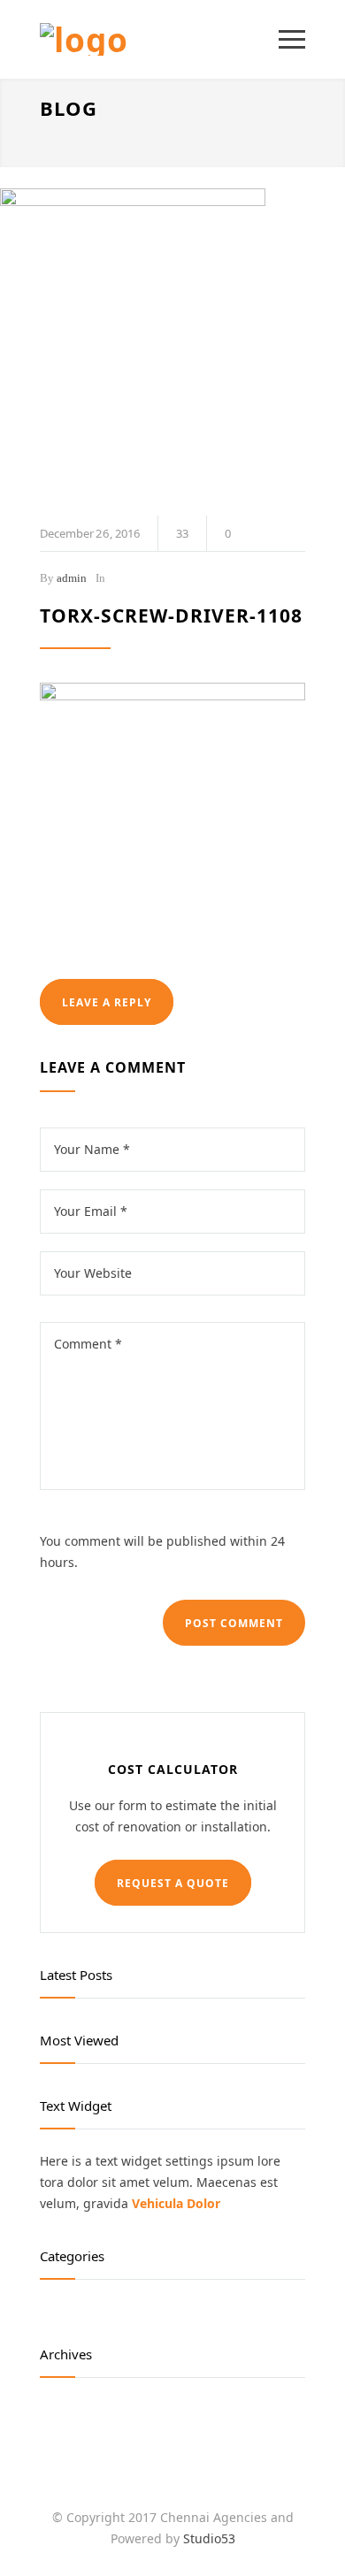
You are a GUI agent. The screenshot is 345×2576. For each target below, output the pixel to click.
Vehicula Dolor (176, 2203)
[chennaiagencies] (159, 39)
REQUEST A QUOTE (173, 1883)
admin (72, 578)
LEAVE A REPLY (107, 1002)
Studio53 (209, 2538)
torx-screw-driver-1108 (171, 615)
